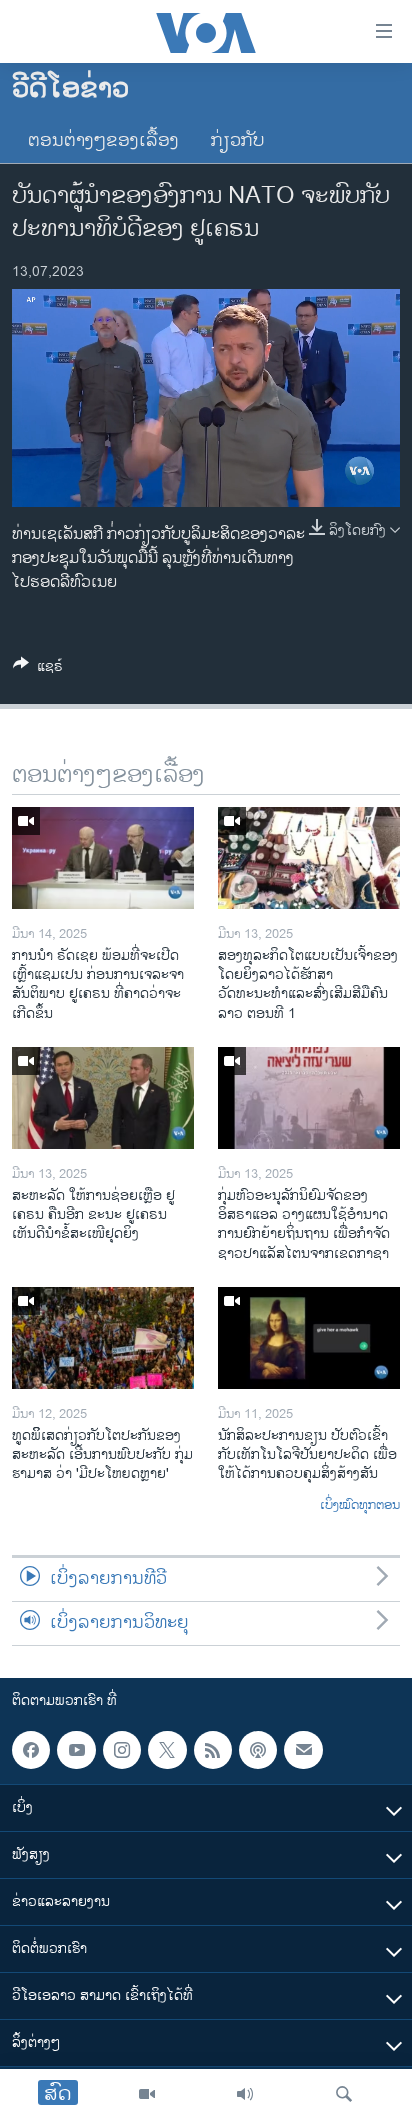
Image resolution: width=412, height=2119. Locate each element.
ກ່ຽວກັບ (238, 141)
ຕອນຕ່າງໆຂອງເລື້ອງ (103, 141)
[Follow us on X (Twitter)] (167, 1750)
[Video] (147, 2094)
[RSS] (213, 1750)
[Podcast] (258, 1750)
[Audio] (245, 2094)
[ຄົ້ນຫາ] (344, 2094)
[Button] (38, 669)
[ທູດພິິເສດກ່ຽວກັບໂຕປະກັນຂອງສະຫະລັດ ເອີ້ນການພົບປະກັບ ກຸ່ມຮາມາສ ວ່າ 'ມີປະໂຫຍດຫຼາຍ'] (103, 1338)
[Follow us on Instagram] (122, 1750)
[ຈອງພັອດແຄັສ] (303, 1750)
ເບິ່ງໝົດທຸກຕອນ (360, 1506)
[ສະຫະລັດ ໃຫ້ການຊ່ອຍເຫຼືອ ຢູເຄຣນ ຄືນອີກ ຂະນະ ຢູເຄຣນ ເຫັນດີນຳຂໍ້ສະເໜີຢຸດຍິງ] (103, 1098)
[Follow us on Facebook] (31, 1750)
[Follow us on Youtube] (76, 1750)
